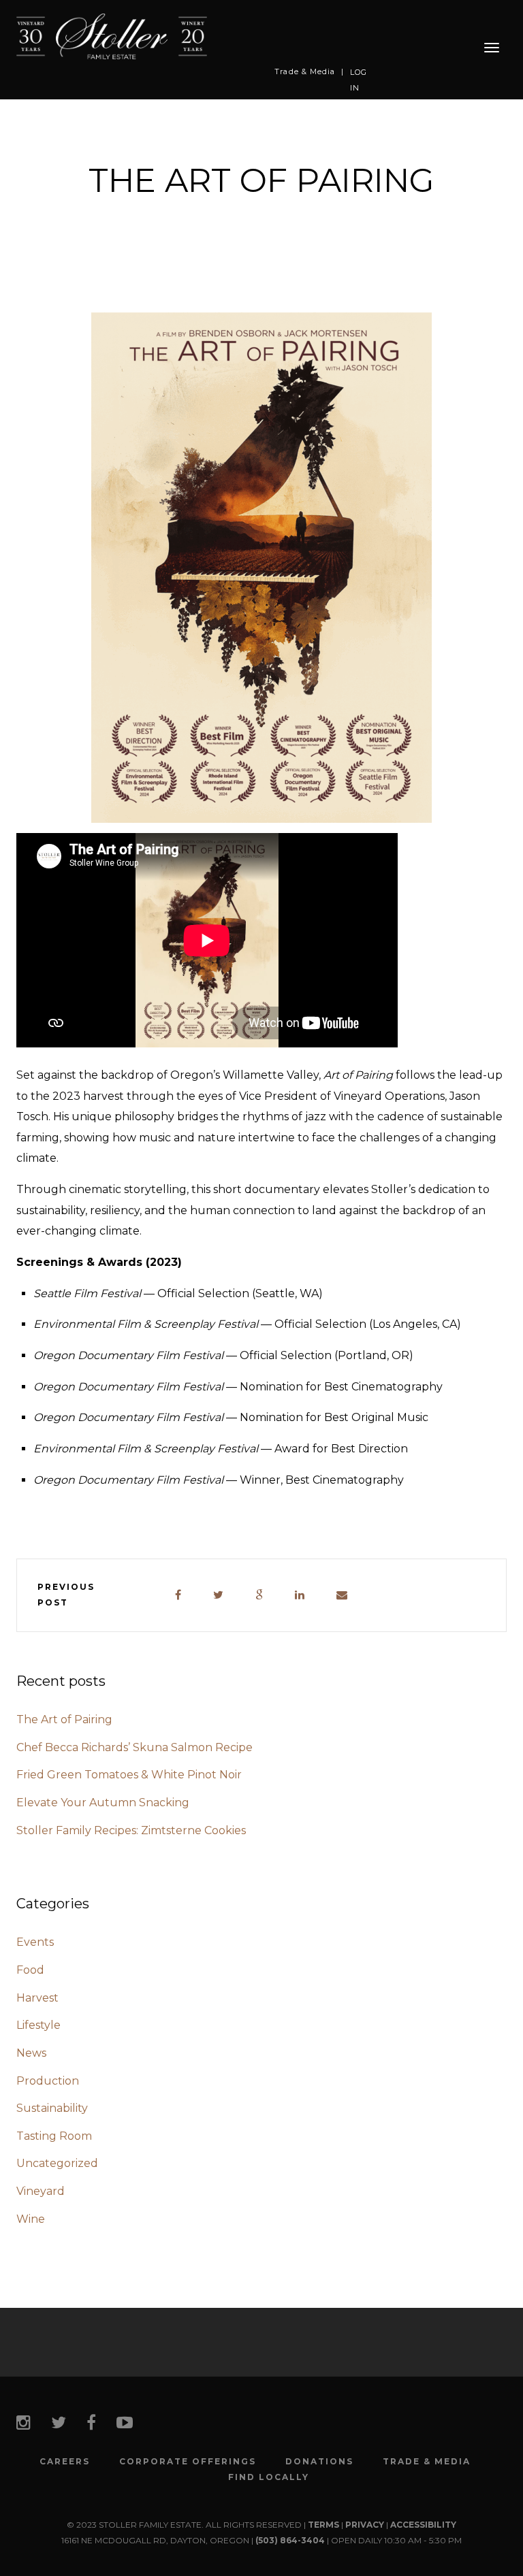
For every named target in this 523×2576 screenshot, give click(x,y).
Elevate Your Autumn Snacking (103, 1803)
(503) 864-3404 (290, 2540)
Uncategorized (57, 2163)
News (31, 2053)
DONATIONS (319, 2462)
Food (30, 1970)
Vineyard (41, 2191)
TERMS (323, 2525)
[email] (343, 1596)
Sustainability (52, 2108)
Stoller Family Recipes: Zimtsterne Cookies (131, 1830)
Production (48, 2081)
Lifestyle (38, 2025)
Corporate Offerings (188, 2462)
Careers (65, 2462)
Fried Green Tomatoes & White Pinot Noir (129, 1775)
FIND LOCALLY (269, 2477)
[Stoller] (112, 36)
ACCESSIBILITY (423, 2525)
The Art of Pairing (64, 1719)
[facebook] (179, 1596)
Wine (31, 2219)
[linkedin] (300, 1596)
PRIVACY (365, 2525)
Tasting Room (54, 2136)
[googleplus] (260, 1596)
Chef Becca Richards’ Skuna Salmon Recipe (134, 1747)
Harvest (37, 1998)
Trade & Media (305, 71)
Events (35, 1942)
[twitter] (219, 1596)
